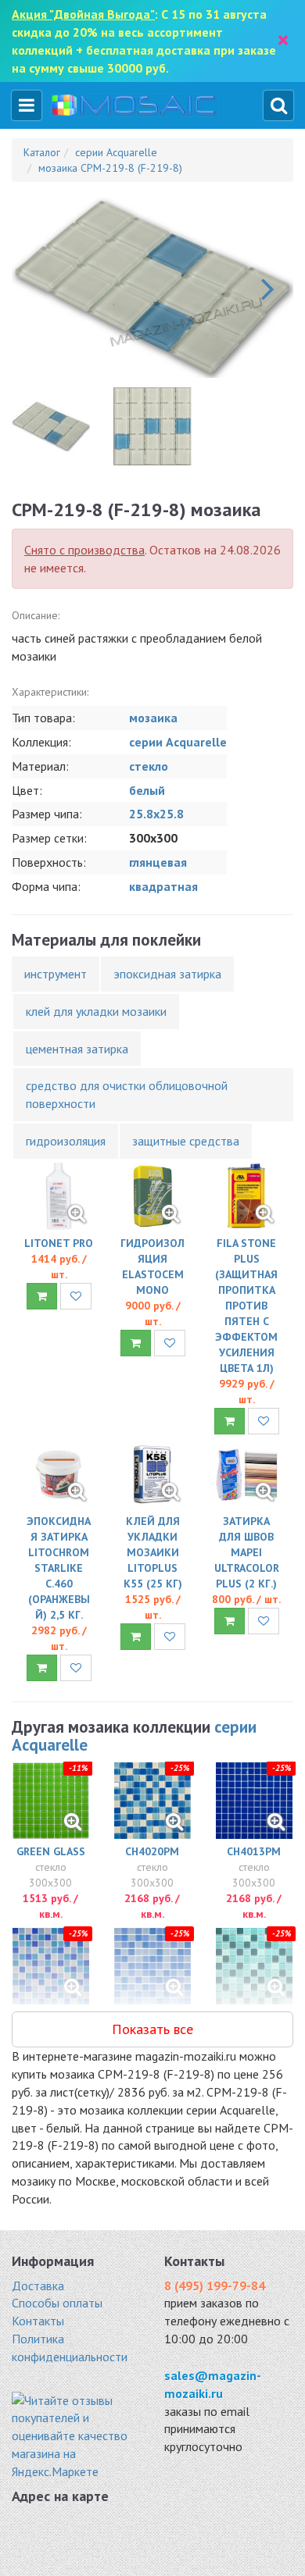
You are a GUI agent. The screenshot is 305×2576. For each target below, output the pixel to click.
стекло (149, 766)
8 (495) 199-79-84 (215, 2286)
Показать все (152, 2029)
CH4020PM (152, 1851)
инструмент (56, 974)
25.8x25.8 (156, 814)
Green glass (51, 1851)
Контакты (38, 2321)
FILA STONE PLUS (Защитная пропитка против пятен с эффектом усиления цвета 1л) (246, 1306)
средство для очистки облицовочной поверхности (127, 1094)
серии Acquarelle (178, 742)
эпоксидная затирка (167, 974)
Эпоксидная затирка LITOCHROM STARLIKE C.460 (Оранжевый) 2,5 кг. (59, 1568)
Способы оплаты (57, 2303)
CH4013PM (254, 1851)
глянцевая (158, 862)
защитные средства (186, 1141)
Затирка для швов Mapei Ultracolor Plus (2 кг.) (247, 1552)
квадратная (163, 886)
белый (147, 790)
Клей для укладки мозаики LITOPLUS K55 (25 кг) (153, 1552)
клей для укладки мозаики (96, 1011)
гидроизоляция (66, 1141)
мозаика (153, 718)
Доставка (38, 2286)
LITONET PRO (59, 1243)
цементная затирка (77, 1049)
